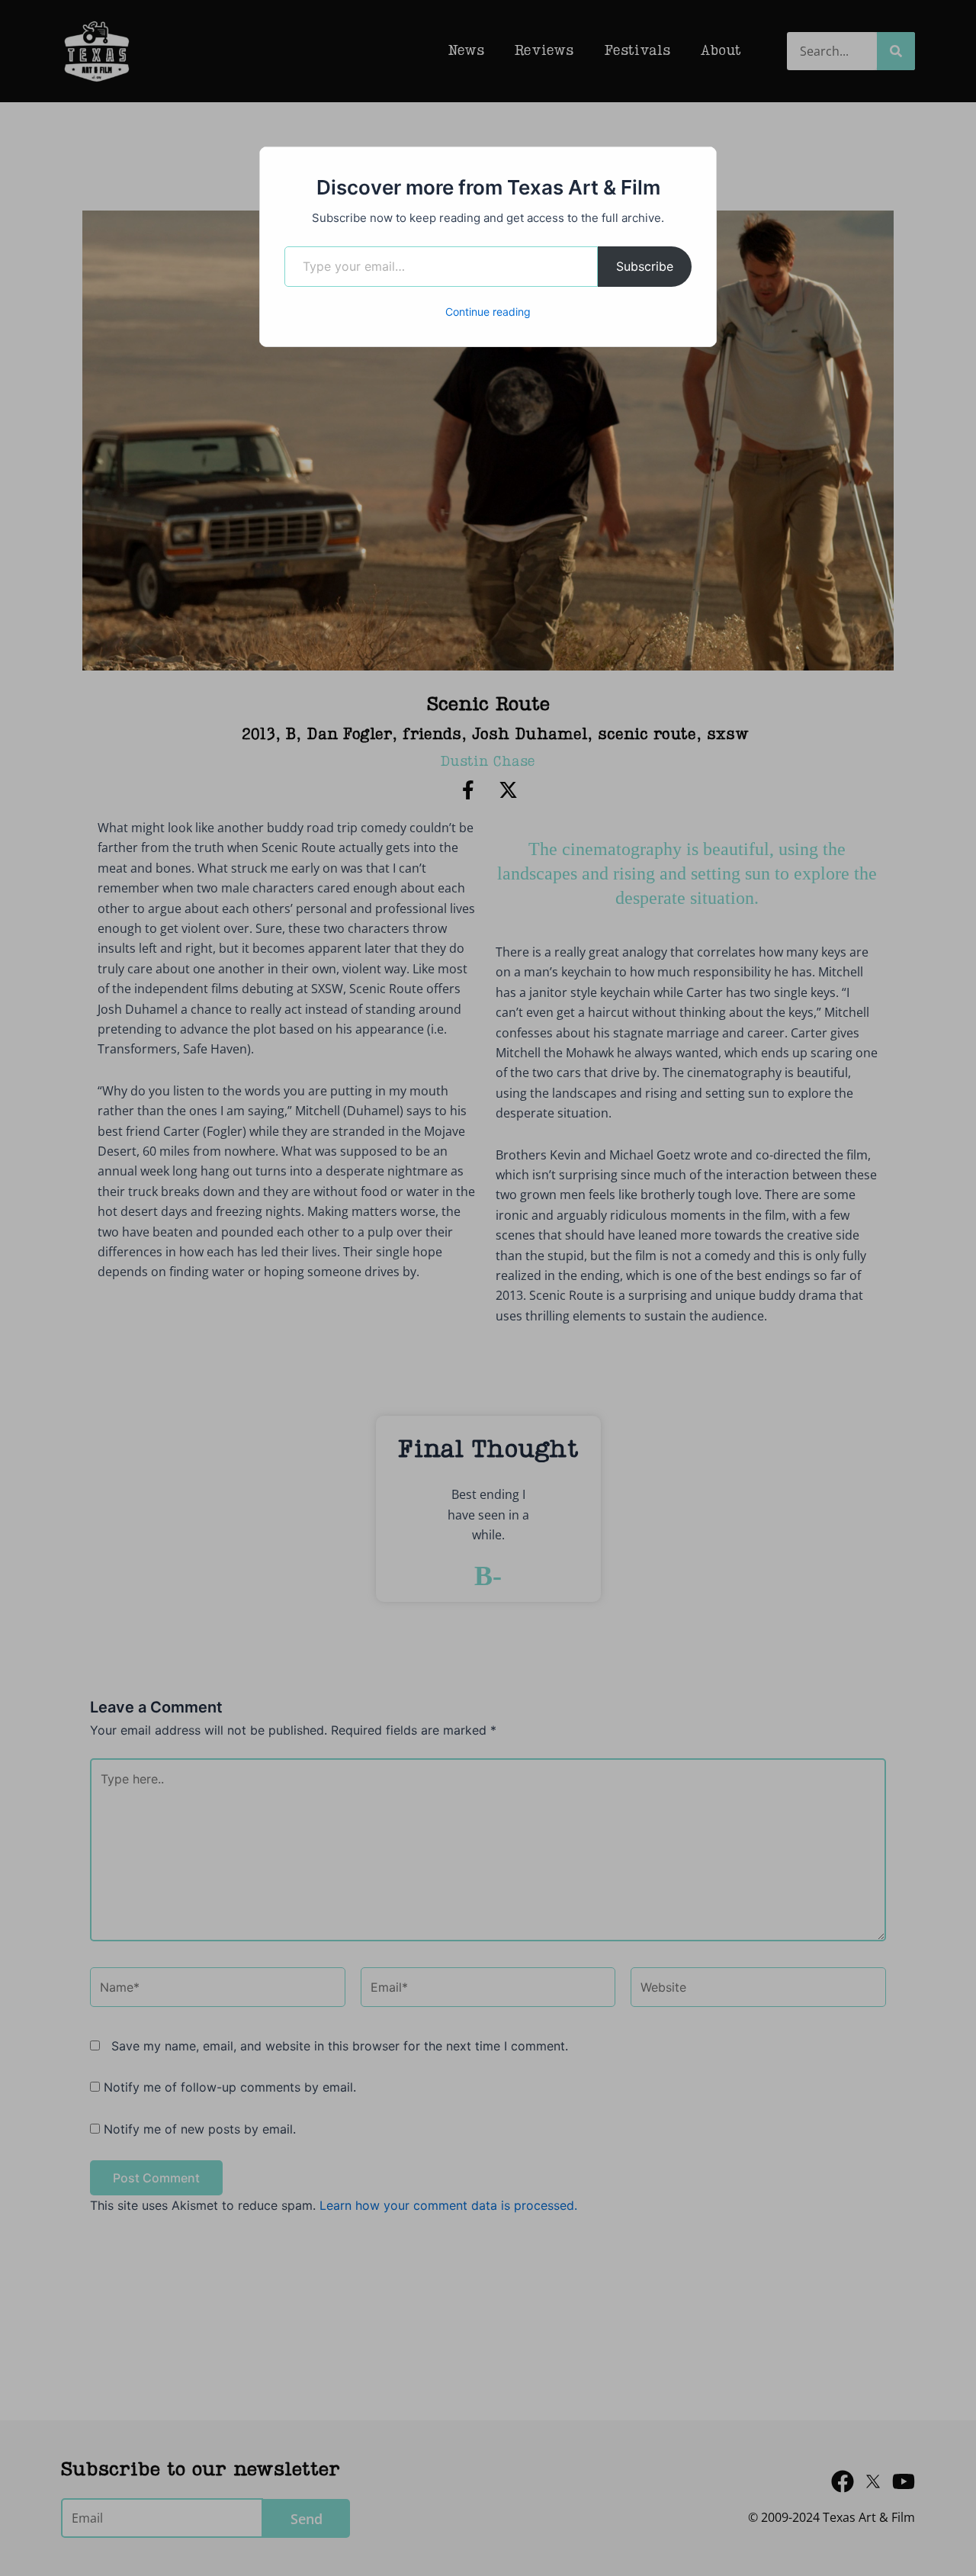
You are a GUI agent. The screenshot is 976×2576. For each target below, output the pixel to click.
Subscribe (645, 266)
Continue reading (488, 312)
